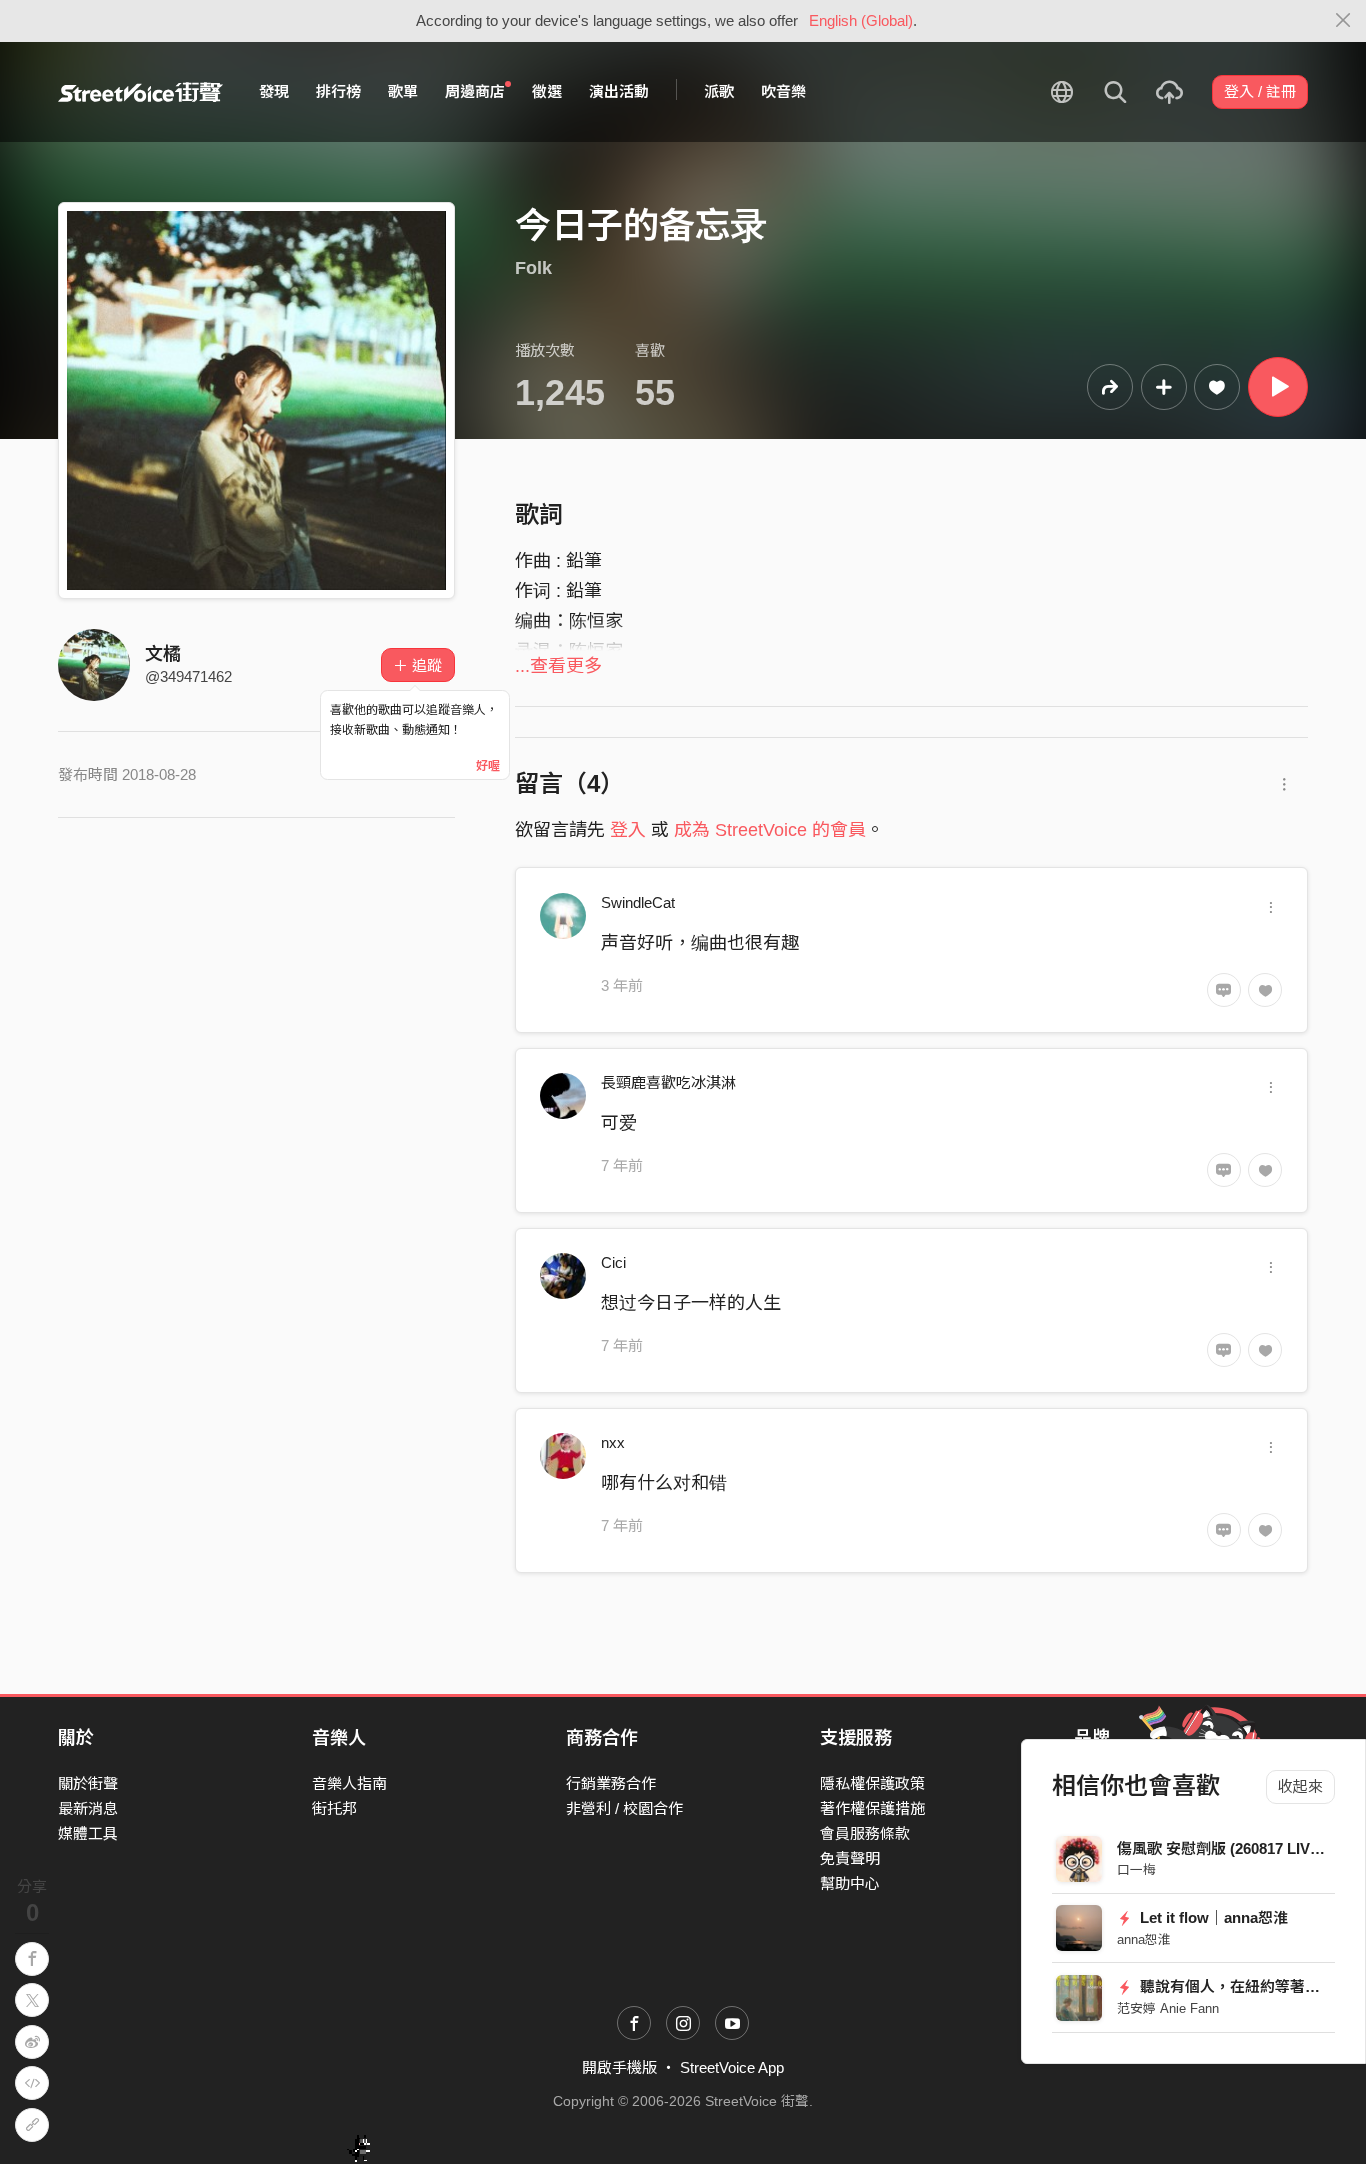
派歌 (719, 91)
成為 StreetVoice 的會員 (770, 830)
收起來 (1300, 1786)
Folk (533, 268)
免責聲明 (850, 1858)
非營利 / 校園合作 (624, 1808)
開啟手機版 (619, 2067)
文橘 (163, 654)
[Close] (1343, 21)
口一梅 (1136, 1869)
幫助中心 (850, 1883)
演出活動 (619, 91)
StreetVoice (140, 92)
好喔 (488, 766)
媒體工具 (88, 1833)
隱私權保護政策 (872, 1783)
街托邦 (334, 1808)
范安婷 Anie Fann (1168, 2008)
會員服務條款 (865, 1833)
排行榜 (338, 91)
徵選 (547, 91)
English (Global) (861, 20)
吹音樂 (783, 91)
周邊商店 (475, 91)
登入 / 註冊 (1260, 91)
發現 (274, 91)
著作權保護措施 (872, 1808)
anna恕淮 (1144, 1939)
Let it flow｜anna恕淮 (1212, 1917)
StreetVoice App (732, 2067)
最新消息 (88, 1808)
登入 (628, 830)
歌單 (403, 91)
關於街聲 (88, 1783)
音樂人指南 (349, 1783)
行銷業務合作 (611, 1783)
